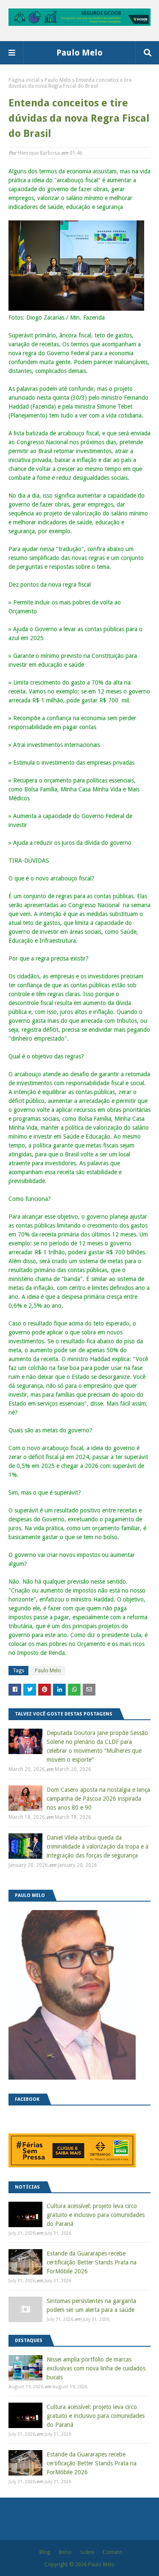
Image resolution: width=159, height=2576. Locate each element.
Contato (112, 2552)
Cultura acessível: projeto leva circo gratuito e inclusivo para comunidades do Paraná (96, 2215)
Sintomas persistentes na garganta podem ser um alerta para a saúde (91, 2305)
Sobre (87, 2552)
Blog (45, 2552)
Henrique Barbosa (39, 153)
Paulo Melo (79, 53)
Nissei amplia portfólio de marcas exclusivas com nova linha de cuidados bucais (96, 2368)
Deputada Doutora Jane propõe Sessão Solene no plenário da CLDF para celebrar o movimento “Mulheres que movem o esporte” (97, 1746)
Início (65, 2552)
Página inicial (24, 80)
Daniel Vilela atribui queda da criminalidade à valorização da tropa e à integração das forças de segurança (98, 1846)
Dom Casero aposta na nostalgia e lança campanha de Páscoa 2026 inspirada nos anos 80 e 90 (98, 1799)
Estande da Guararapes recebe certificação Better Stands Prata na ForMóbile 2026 (92, 2262)
